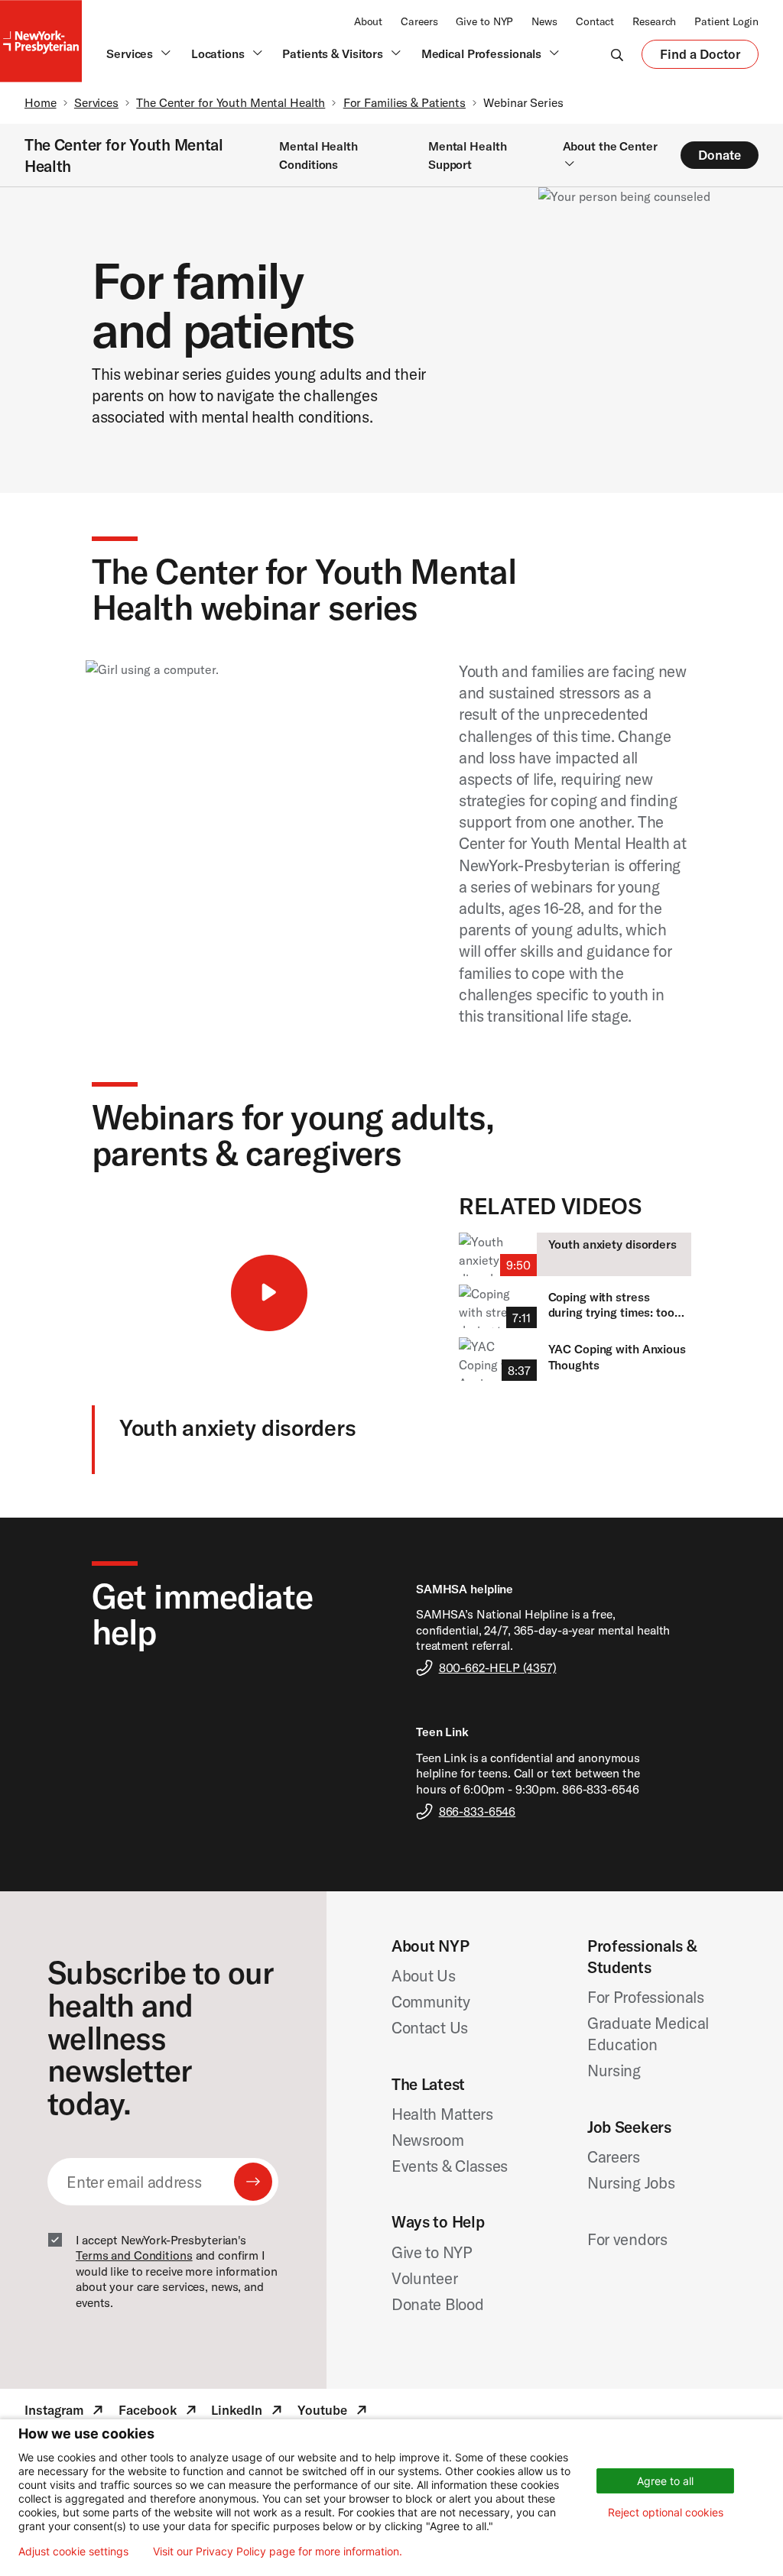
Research (654, 21)
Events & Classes (450, 2166)
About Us (424, 1975)
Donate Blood (437, 2304)
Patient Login (726, 21)
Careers (419, 21)
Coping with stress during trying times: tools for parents (616, 1305)
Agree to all (665, 2481)
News (544, 21)
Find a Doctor (700, 57)
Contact (595, 21)
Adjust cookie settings (73, 2552)
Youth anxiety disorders (612, 1244)
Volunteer (424, 2278)
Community (430, 2001)
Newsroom (428, 2140)
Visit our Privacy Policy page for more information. (278, 2552)
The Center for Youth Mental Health (231, 102)
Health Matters (442, 2114)
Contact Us (430, 2027)
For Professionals (646, 1997)
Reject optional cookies (666, 2512)
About (368, 21)
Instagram (65, 2412)
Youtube (334, 2412)
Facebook (159, 2412)
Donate (720, 155)
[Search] (617, 54)
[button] (269, 1293)
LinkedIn (248, 2412)
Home (41, 102)
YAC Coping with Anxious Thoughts (617, 1357)
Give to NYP (484, 21)
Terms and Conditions (134, 2255)
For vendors (627, 2239)
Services (96, 102)
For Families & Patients (404, 102)
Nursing (614, 2070)
